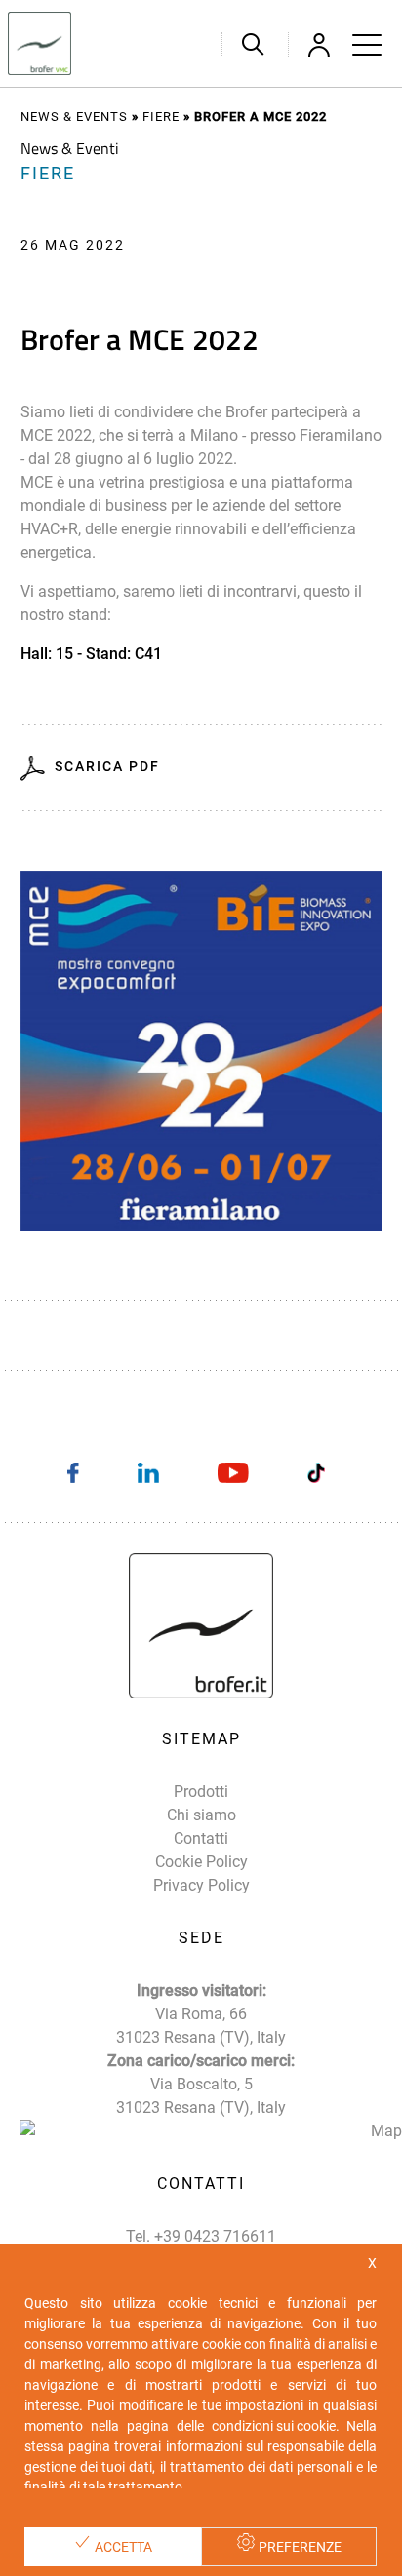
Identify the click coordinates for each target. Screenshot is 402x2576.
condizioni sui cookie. (276, 2426)
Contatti (201, 1838)
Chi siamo (201, 1815)
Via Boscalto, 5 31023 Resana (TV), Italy (201, 2096)
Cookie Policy (201, 1862)
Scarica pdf (107, 766)
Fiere (161, 117)
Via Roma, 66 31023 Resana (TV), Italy (201, 2026)
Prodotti (201, 1792)
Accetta (122, 2547)
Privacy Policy (201, 1885)
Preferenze (299, 2547)
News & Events (74, 117)
